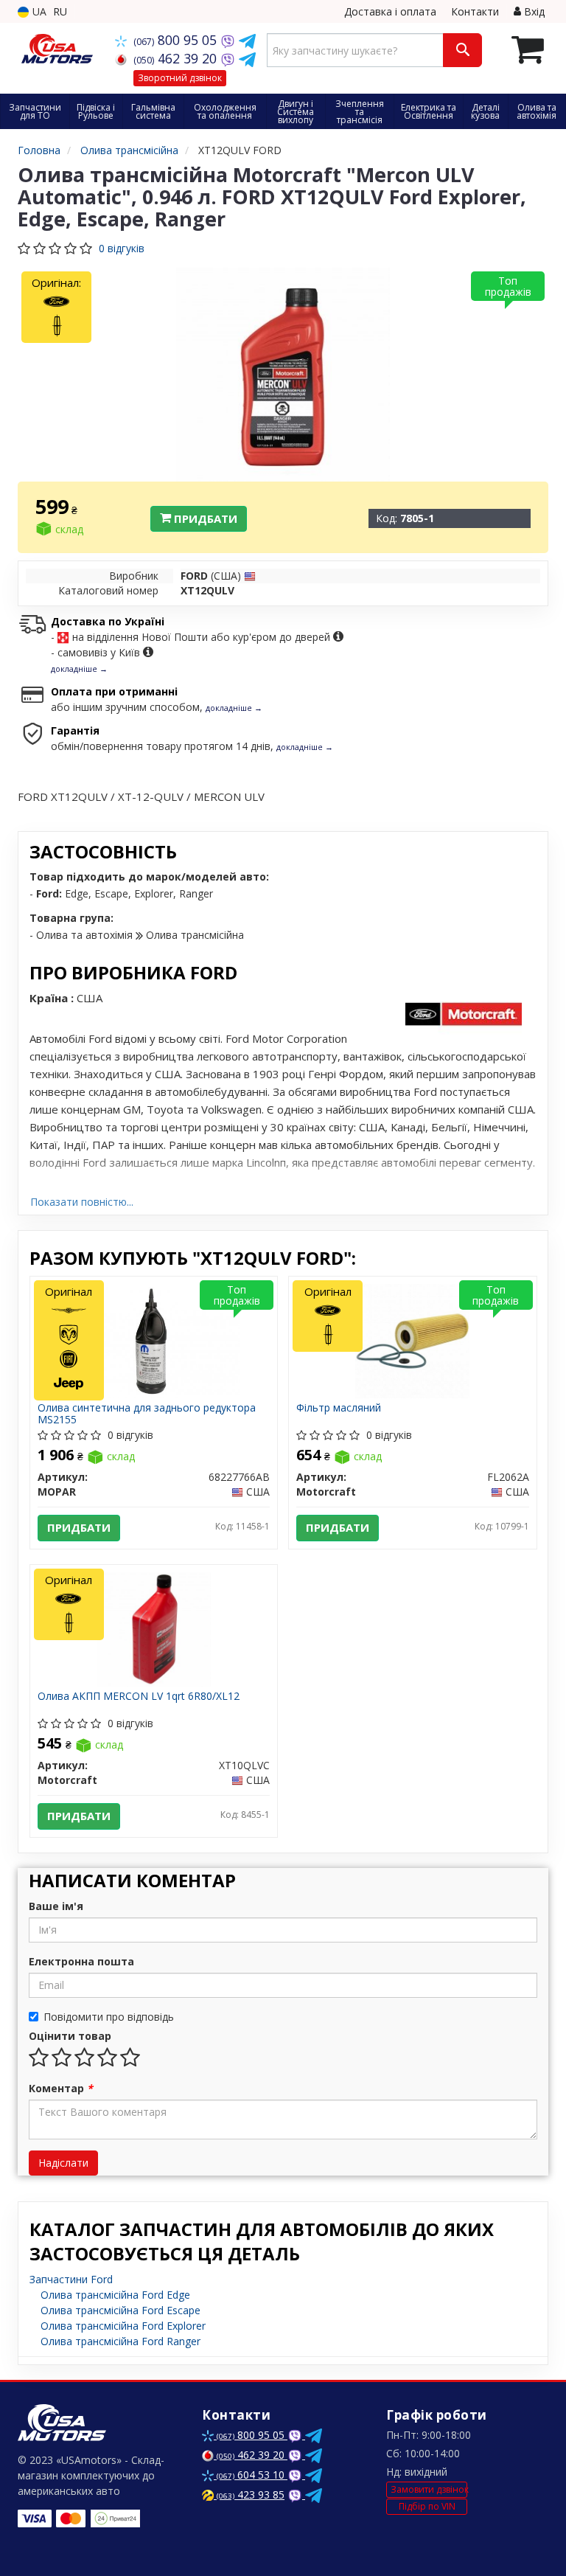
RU (60, 11)
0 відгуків (122, 248)
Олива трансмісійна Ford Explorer (123, 2326)
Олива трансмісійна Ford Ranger (120, 2341)
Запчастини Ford (71, 2279)
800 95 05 (177, 40)
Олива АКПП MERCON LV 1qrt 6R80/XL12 (139, 1697)
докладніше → (79, 669)
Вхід (533, 11)
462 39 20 (177, 58)
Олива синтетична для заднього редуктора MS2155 (147, 1413)
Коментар (61, 2088)
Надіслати (63, 2163)
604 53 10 (252, 2475)
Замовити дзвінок (429, 2489)
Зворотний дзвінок (180, 78)
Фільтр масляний (339, 1408)
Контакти (475, 11)
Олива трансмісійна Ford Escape (120, 2310)
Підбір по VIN (427, 2506)
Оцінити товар (70, 2036)
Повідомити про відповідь (109, 2017)
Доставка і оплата (390, 11)
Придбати (204, 518)
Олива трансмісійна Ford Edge (115, 2295)
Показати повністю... (82, 1202)
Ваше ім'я (56, 1906)
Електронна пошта (81, 1961)
